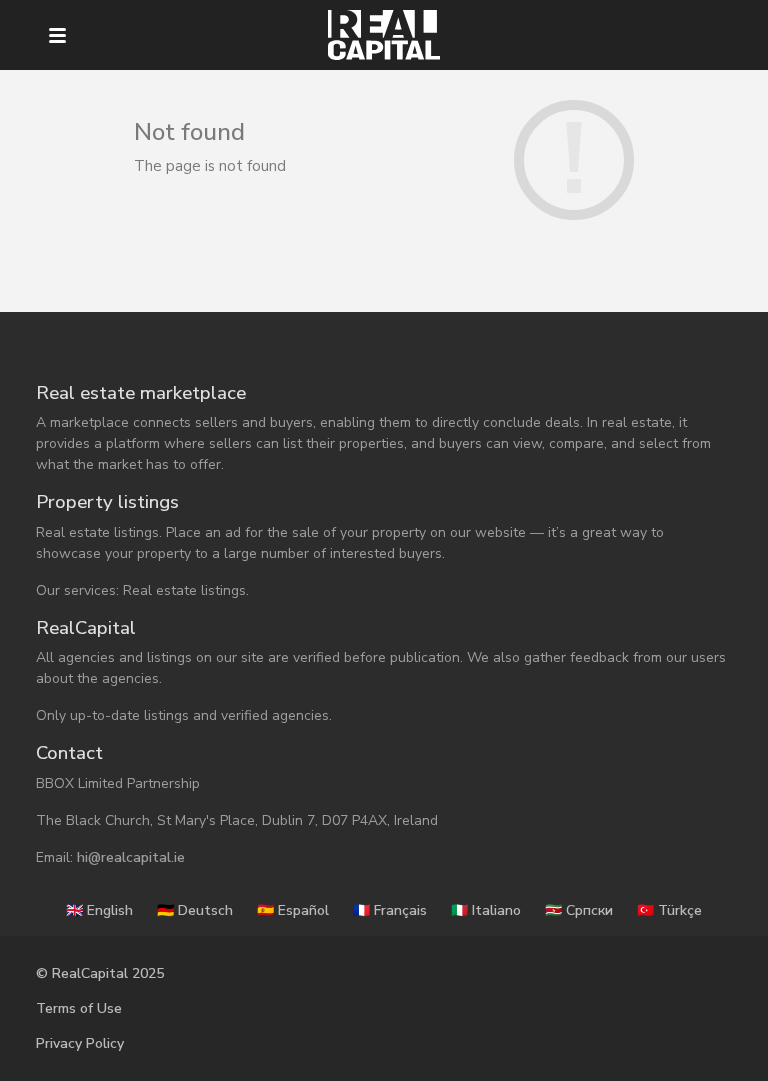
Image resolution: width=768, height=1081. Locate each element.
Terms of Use (79, 1008)
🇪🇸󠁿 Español (293, 910)
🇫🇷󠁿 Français (390, 910)
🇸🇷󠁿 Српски (579, 910)
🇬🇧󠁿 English (99, 910)
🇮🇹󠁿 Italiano (486, 910)
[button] (57, 35)
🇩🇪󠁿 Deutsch (195, 910)
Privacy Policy (80, 1043)
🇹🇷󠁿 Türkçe (669, 910)
